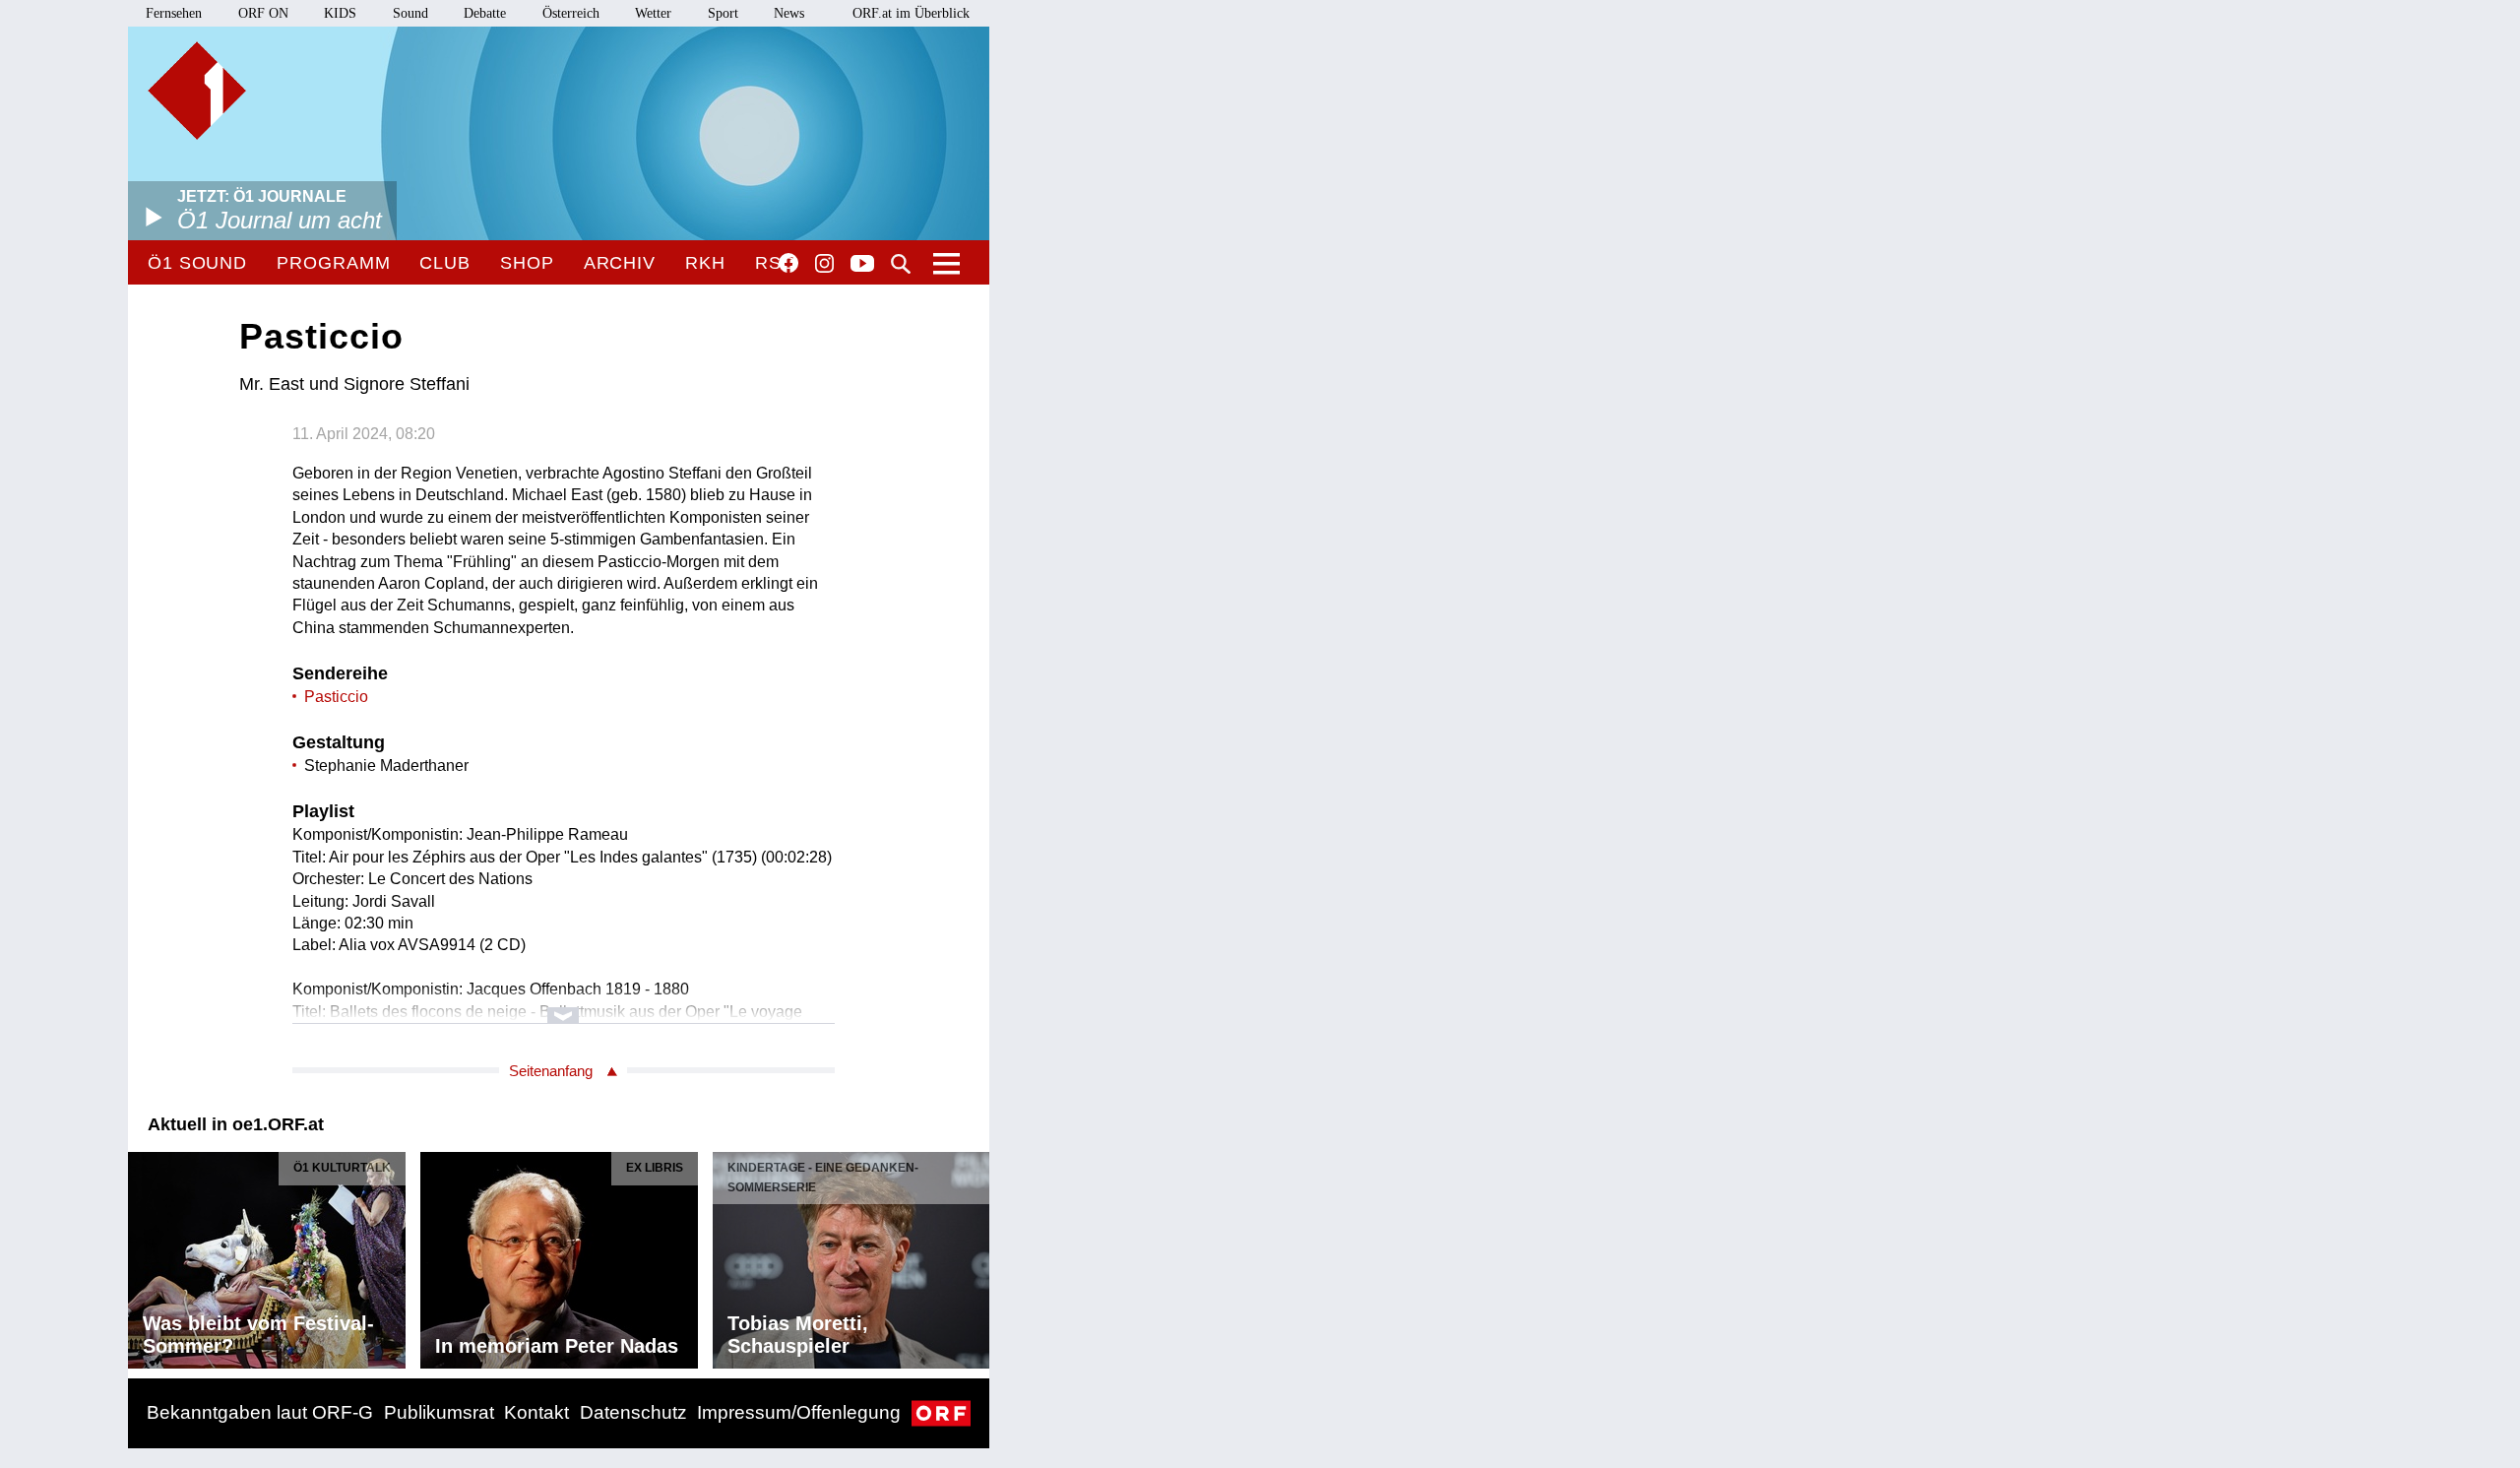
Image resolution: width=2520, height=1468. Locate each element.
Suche (901, 264)
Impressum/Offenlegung (799, 1412)
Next (974, 1255)
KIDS (340, 13)
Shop (527, 263)
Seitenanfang (551, 1071)
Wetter (653, 13)
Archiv (620, 263)
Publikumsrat (439, 1412)
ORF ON (263, 13)
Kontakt (536, 1412)
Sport (723, 13)
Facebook (788, 263)
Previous (144, 1255)
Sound (410, 13)
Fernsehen (174, 13)
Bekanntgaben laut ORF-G (260, 1412)
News (789, 13)
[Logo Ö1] (197, 91)
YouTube (862, 265)
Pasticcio (336, 697)
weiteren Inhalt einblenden (564, 1006)
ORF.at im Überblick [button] (911, 13)
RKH (705, 263)
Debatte (485, 13)
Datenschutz (633, 1412)
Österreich (571, 13)
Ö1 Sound (197, 263)
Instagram (824, 264)
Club (445, 263)
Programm (333, 263)
